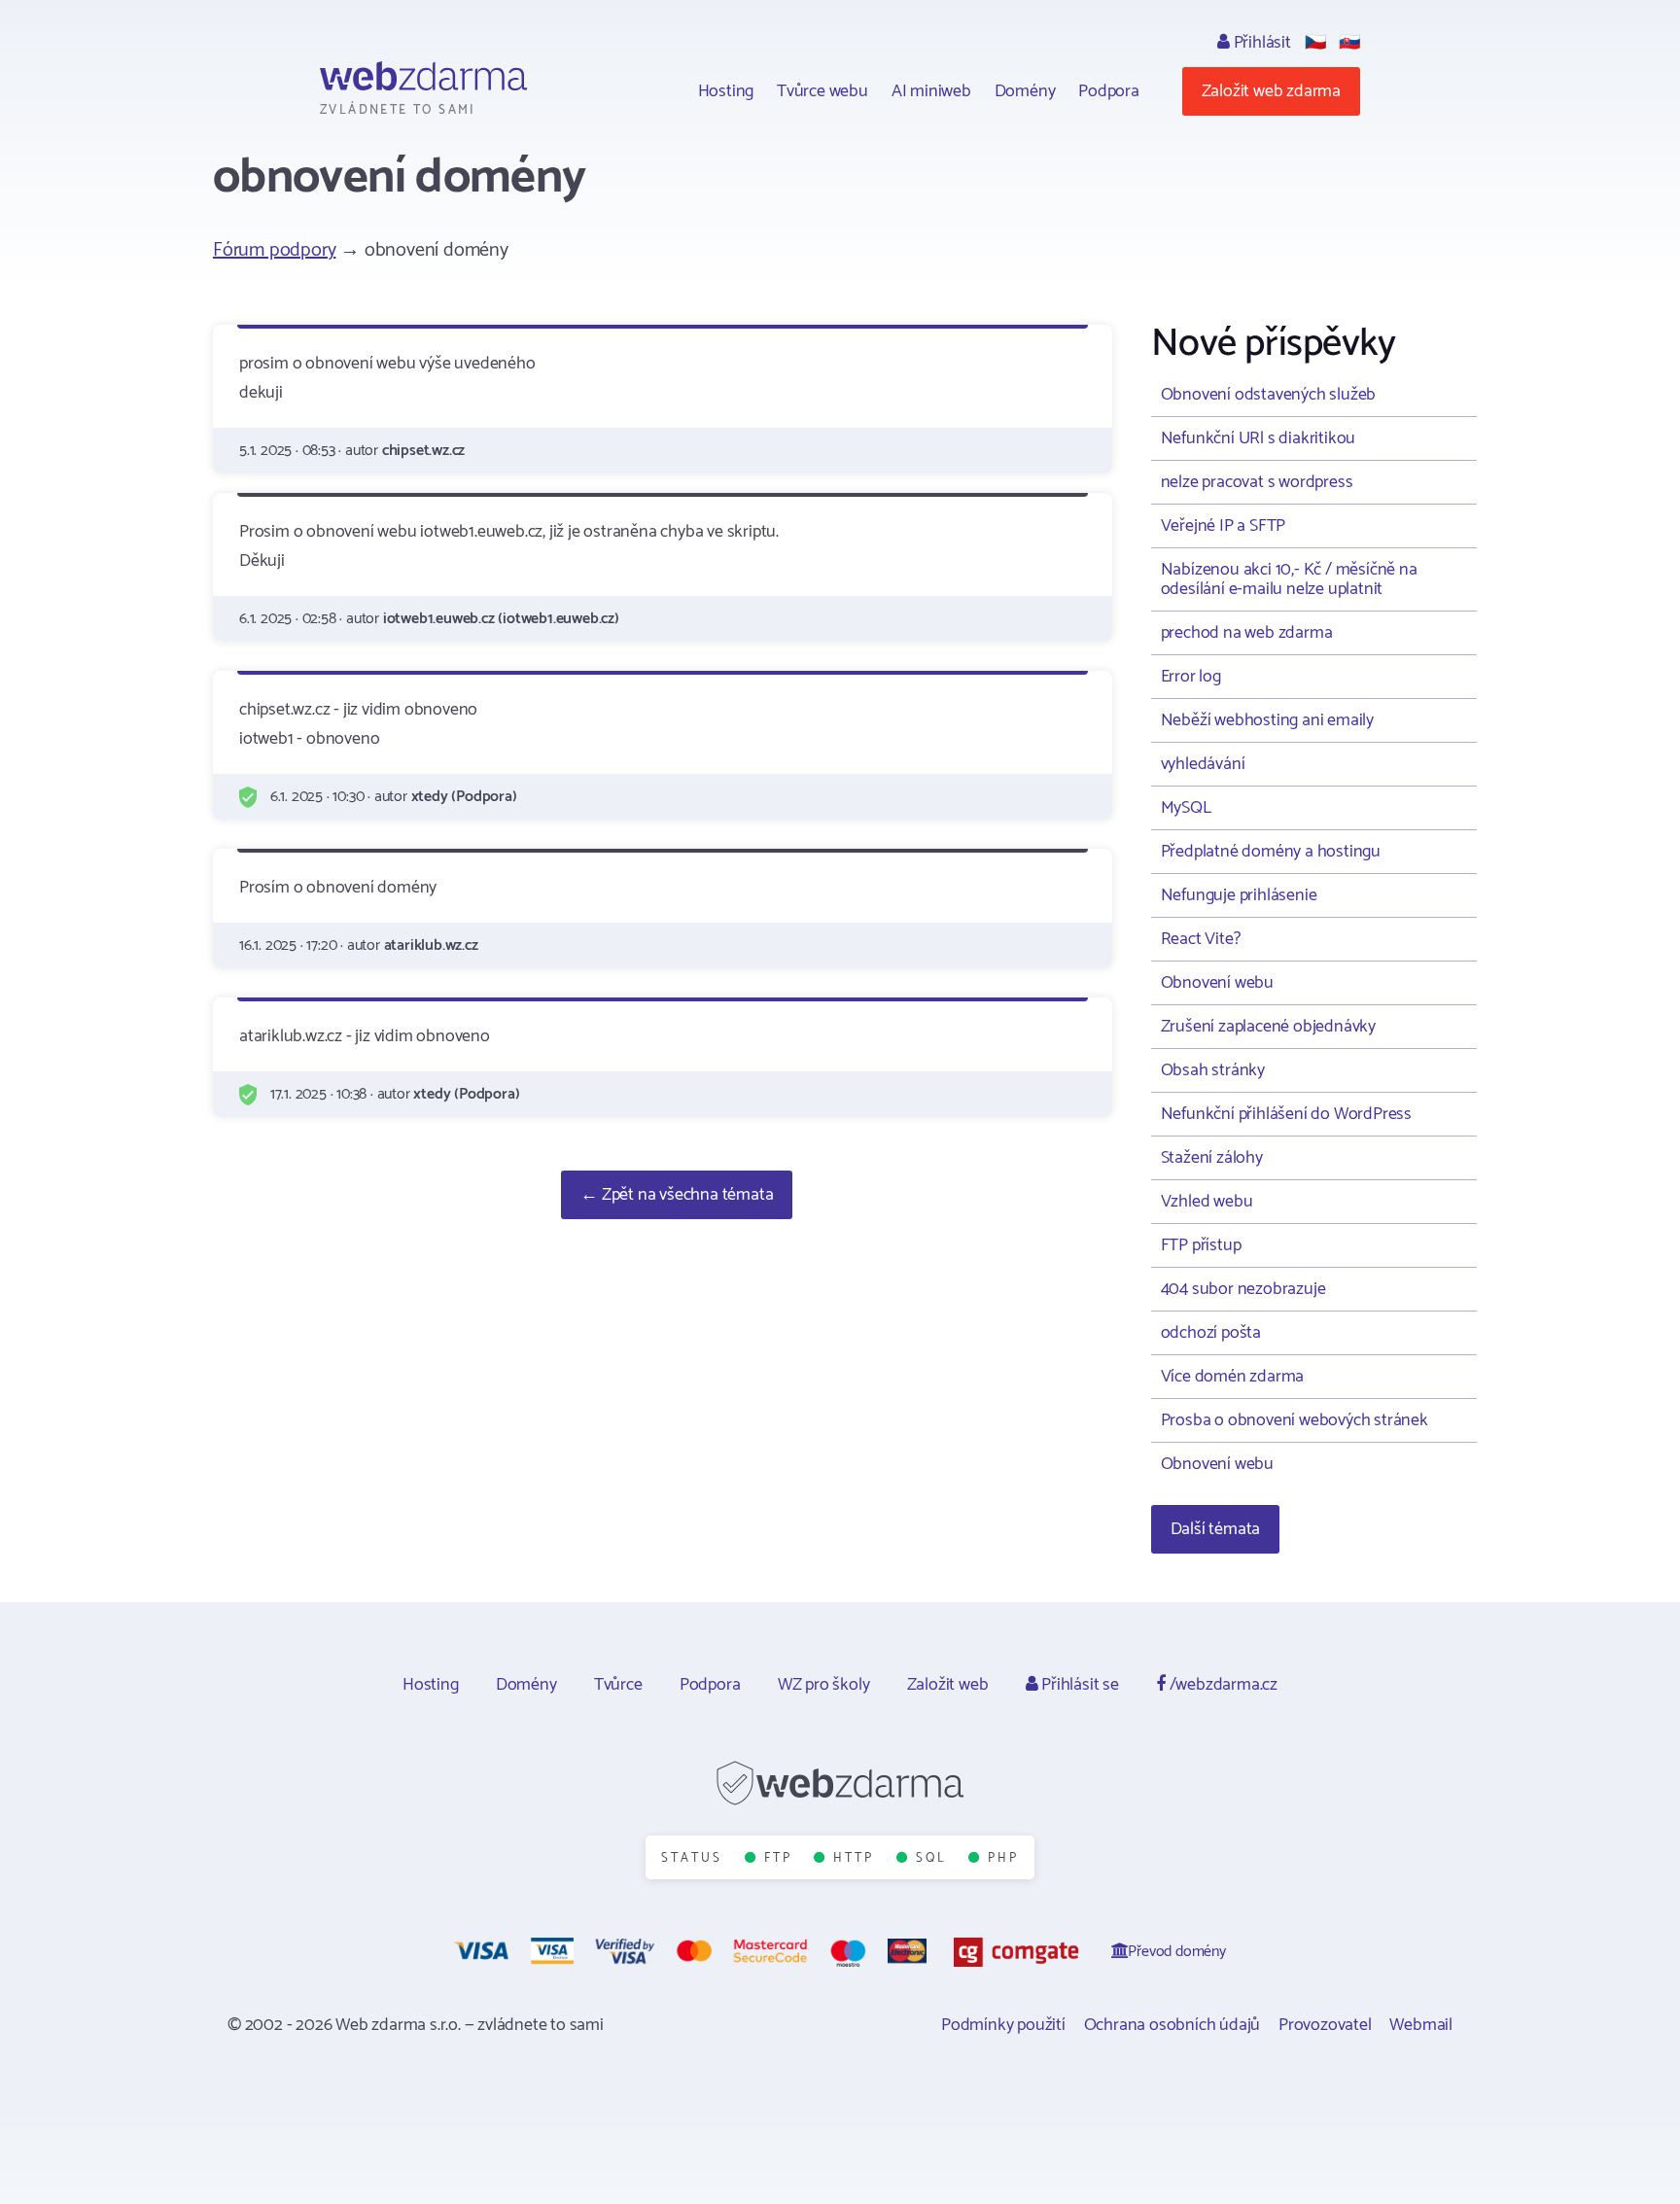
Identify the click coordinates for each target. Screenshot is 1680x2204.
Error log (1191, 677)
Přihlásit (1260, 43)
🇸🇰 (1349, 43)
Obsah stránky (1213, 1070)
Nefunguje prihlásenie (1239, 895)
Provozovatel (1325, 2025)
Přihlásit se (1078, 1685)
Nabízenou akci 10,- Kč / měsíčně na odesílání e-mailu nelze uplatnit (1289, 579)
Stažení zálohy (1212, 1158)
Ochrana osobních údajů (1172, 2025)
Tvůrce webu (822, 91)
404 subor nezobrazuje (1243, 1289)
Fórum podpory (274, 250)
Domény (1025, 91)
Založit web (948, 1685)
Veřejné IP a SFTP (1224, 526)
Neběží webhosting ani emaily (1267, 720)
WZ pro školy (824, 1685)
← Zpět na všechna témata (677, 1195)
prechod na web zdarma (1247, 633)
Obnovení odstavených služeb (1269, 395)
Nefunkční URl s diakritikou (1259, 438)
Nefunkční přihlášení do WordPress (1286, 1114)
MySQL (1186, 808)
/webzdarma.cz (1222, 1685)
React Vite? (1201, 939)
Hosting (726, 91)
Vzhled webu (1207, 1202)
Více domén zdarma (1233, 1377)
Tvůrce (618, 1685)
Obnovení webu (1217, 983)
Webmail (1421, 2025)
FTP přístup (1201, 1245)
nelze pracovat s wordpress (1257, 482)
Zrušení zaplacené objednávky (1268, 1027)
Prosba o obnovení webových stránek (1295, 1420)
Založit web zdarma (1271, 91)
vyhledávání (1203, 764)
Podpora (1109, 91)
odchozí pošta (1211, 1333)
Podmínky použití (1003, 2025)
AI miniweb (931, 91)
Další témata (1216, 1529)
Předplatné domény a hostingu (1271, 852)
